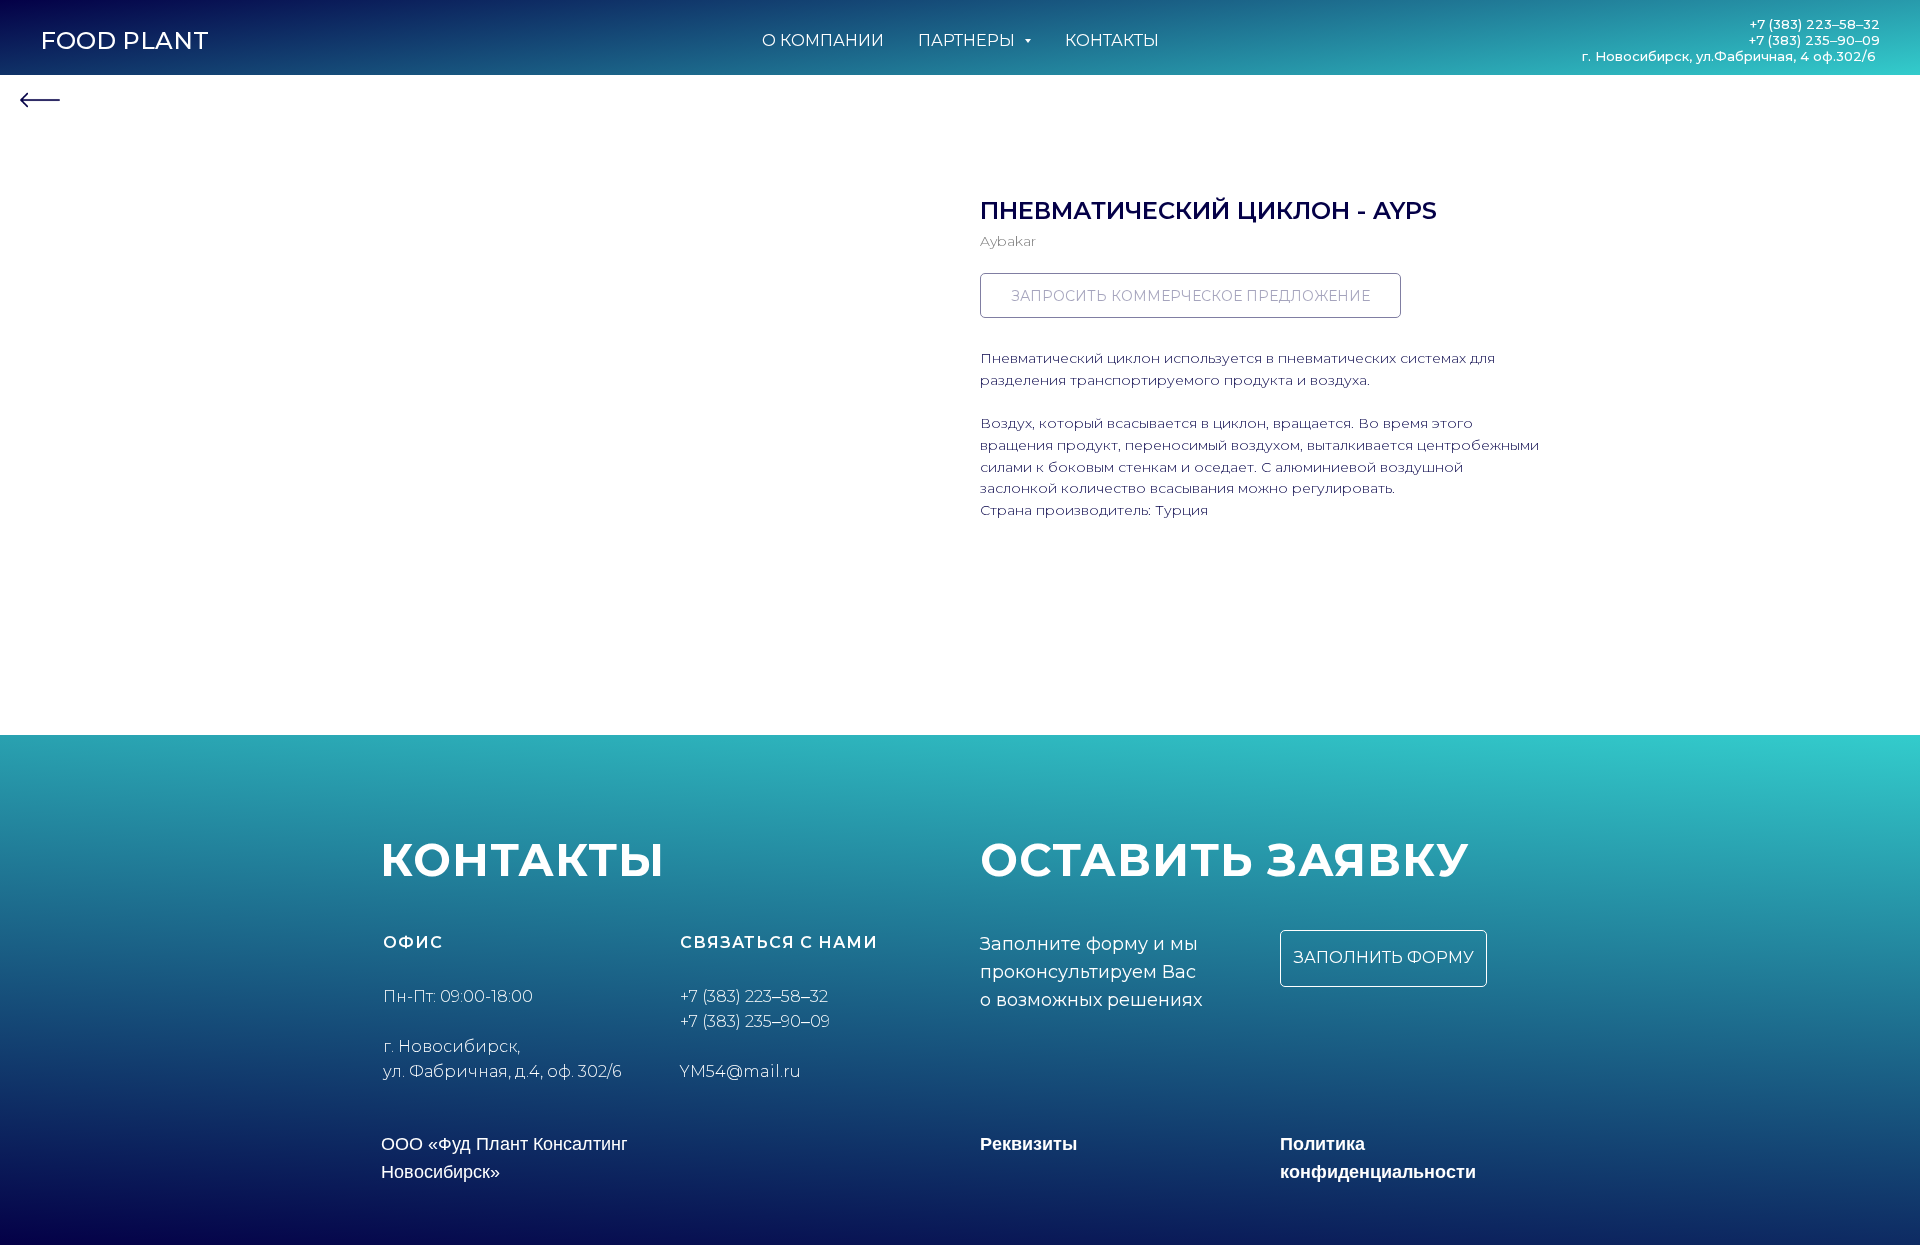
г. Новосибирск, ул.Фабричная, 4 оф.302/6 (1731, 56)
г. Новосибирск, (451, 1046)
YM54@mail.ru (740, 1071)
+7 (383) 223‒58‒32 (1815, 24)
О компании (823, 40)
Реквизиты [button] (1028, 1144)
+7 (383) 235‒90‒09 (1814, 40)
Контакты (1112, 40)
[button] (1383, 958)
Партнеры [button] (968, 40)
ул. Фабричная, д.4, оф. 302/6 (502, 1071)
